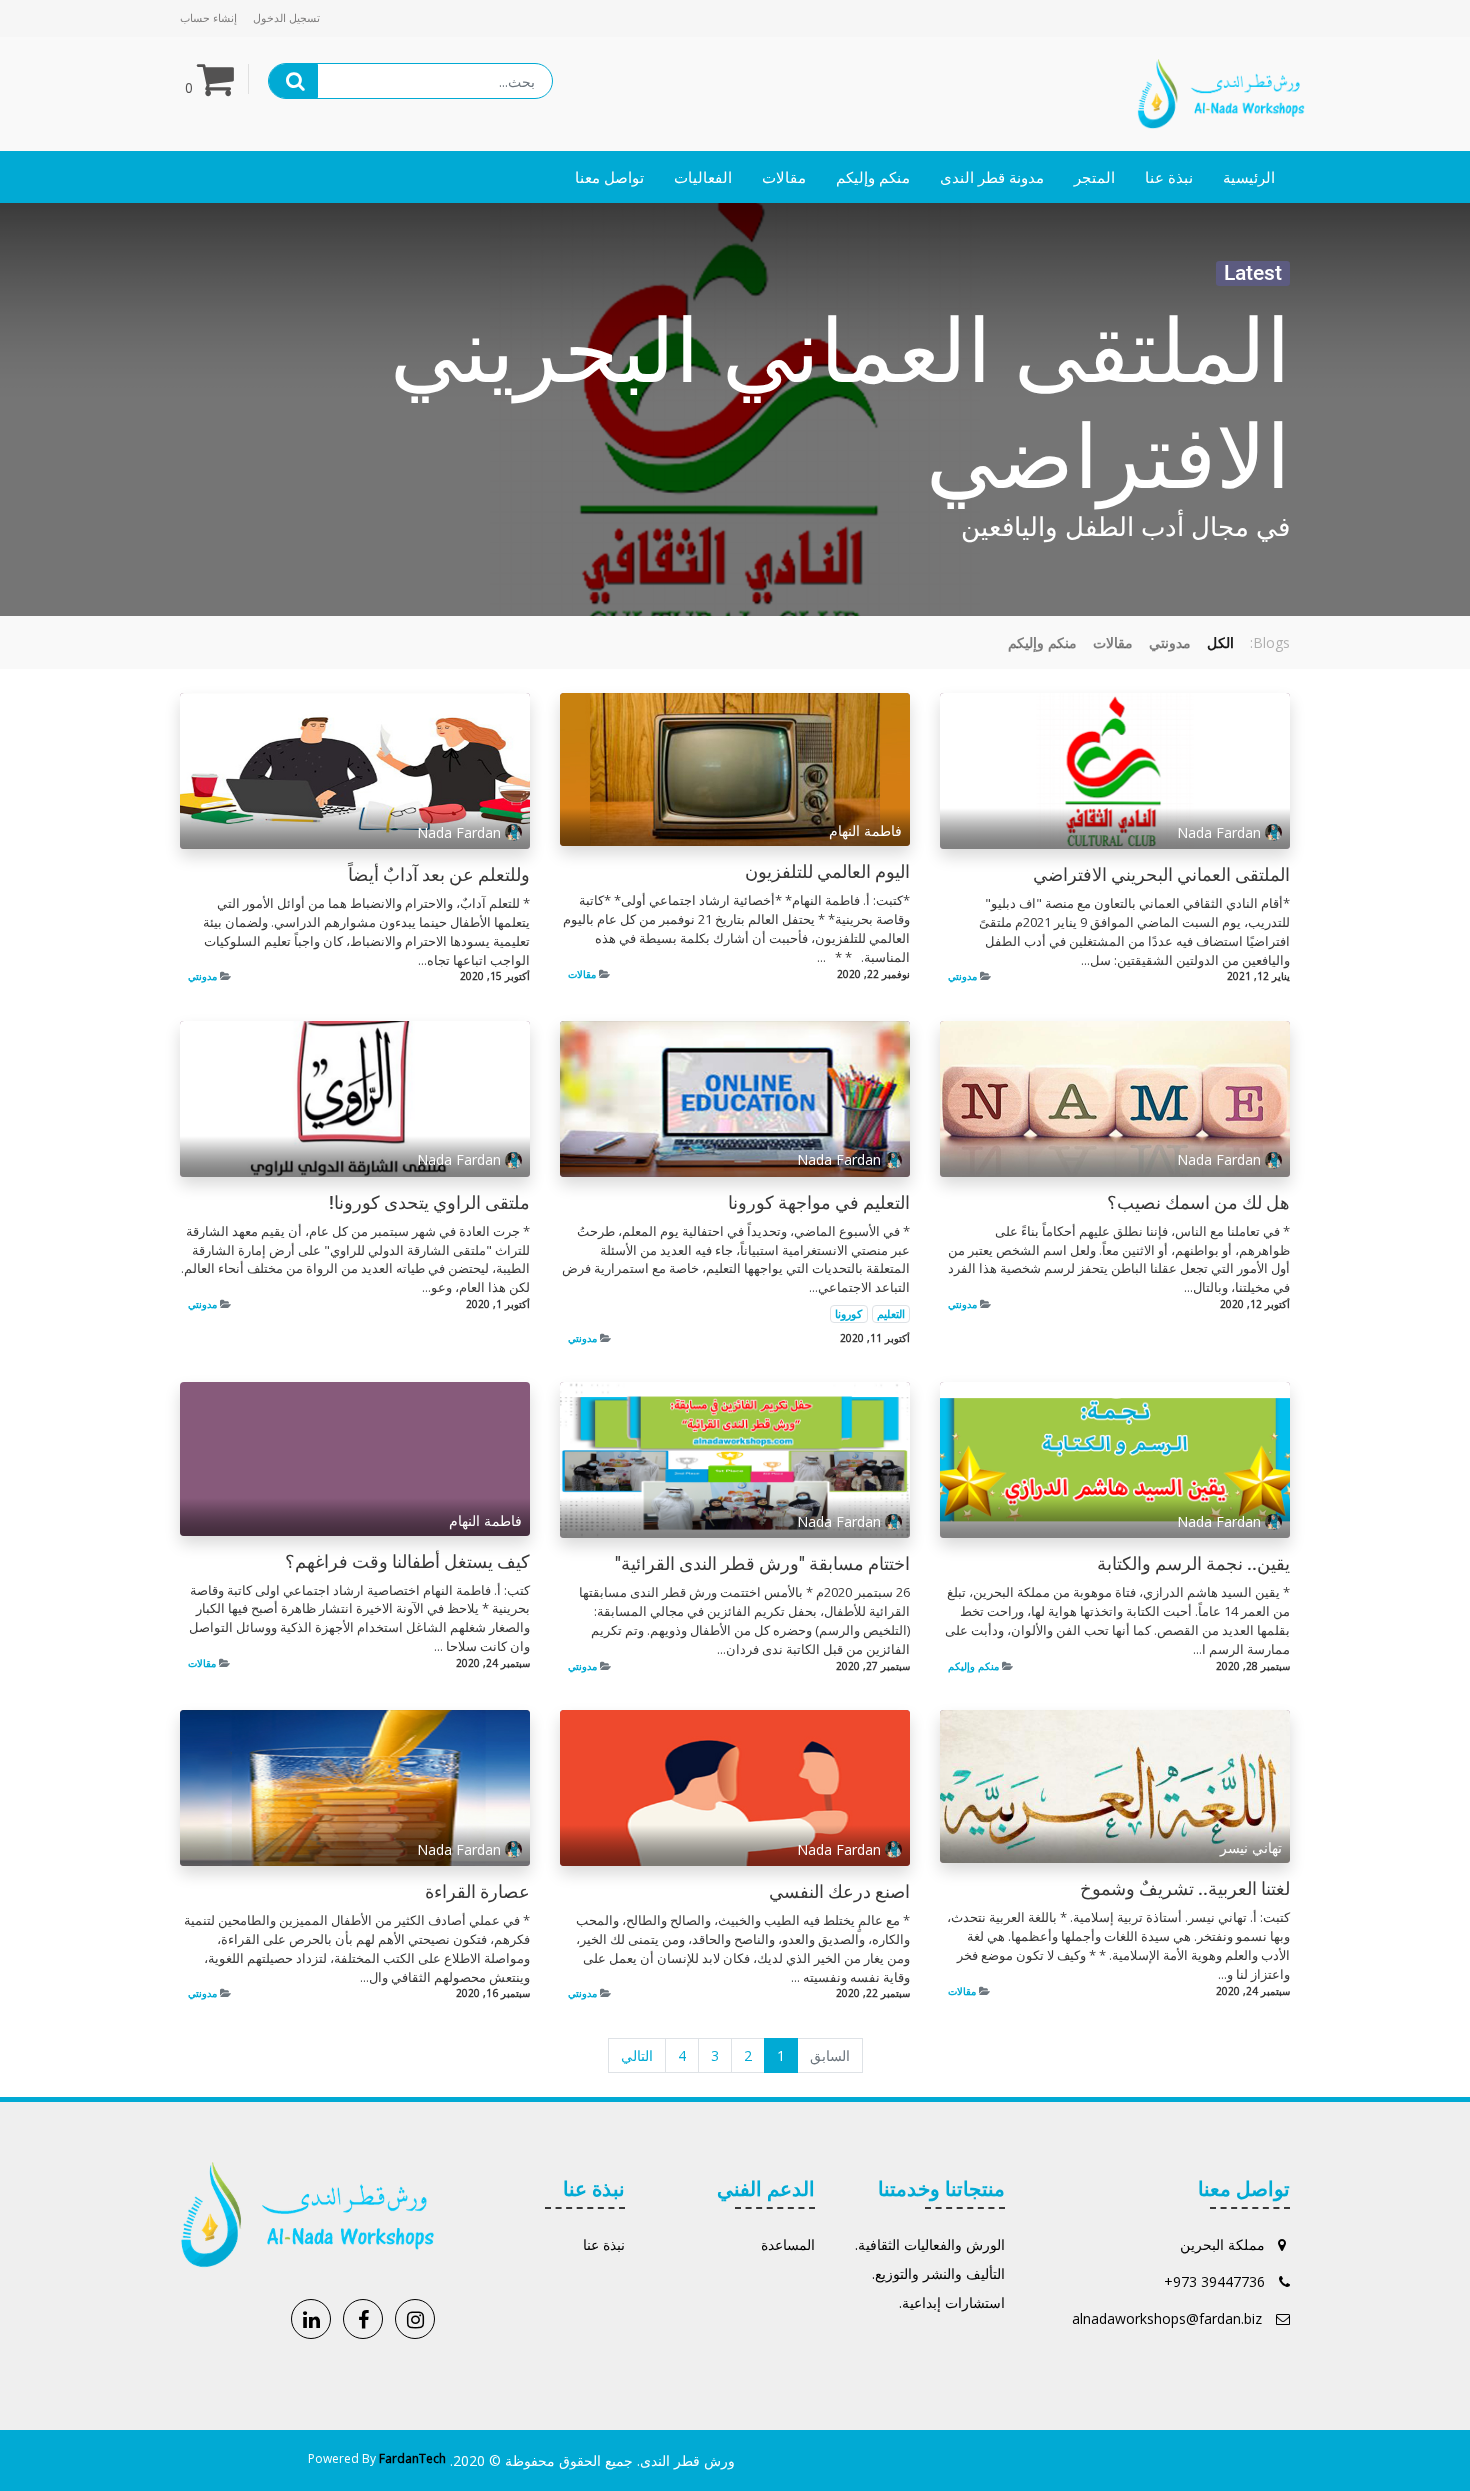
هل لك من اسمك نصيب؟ (1198, 1203)
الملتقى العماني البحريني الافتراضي (1161, 875)
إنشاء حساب (208, 17)
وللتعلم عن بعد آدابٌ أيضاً (439, 875)
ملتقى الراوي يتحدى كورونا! (429, 1203)
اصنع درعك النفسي (839, 1892)
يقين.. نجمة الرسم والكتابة (1193, 1564)
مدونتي (962, 976)
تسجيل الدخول (286, 17)
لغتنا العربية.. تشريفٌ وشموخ (1185, 1889)
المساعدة (788, 2244)
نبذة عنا (604, 2244)
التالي (637, 2055)
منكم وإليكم (973, 1666)
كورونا (848, 1314)
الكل (1220, 642)
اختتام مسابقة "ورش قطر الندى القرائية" (762, 1564)
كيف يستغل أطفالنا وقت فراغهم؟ (407, 1562)
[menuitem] (1249, 177)
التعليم (891, 1314)
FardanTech (412, 2458)
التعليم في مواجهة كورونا (819, 1203)
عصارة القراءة (477, 1892)
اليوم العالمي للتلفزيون (827, 872)
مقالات (582, 974)
